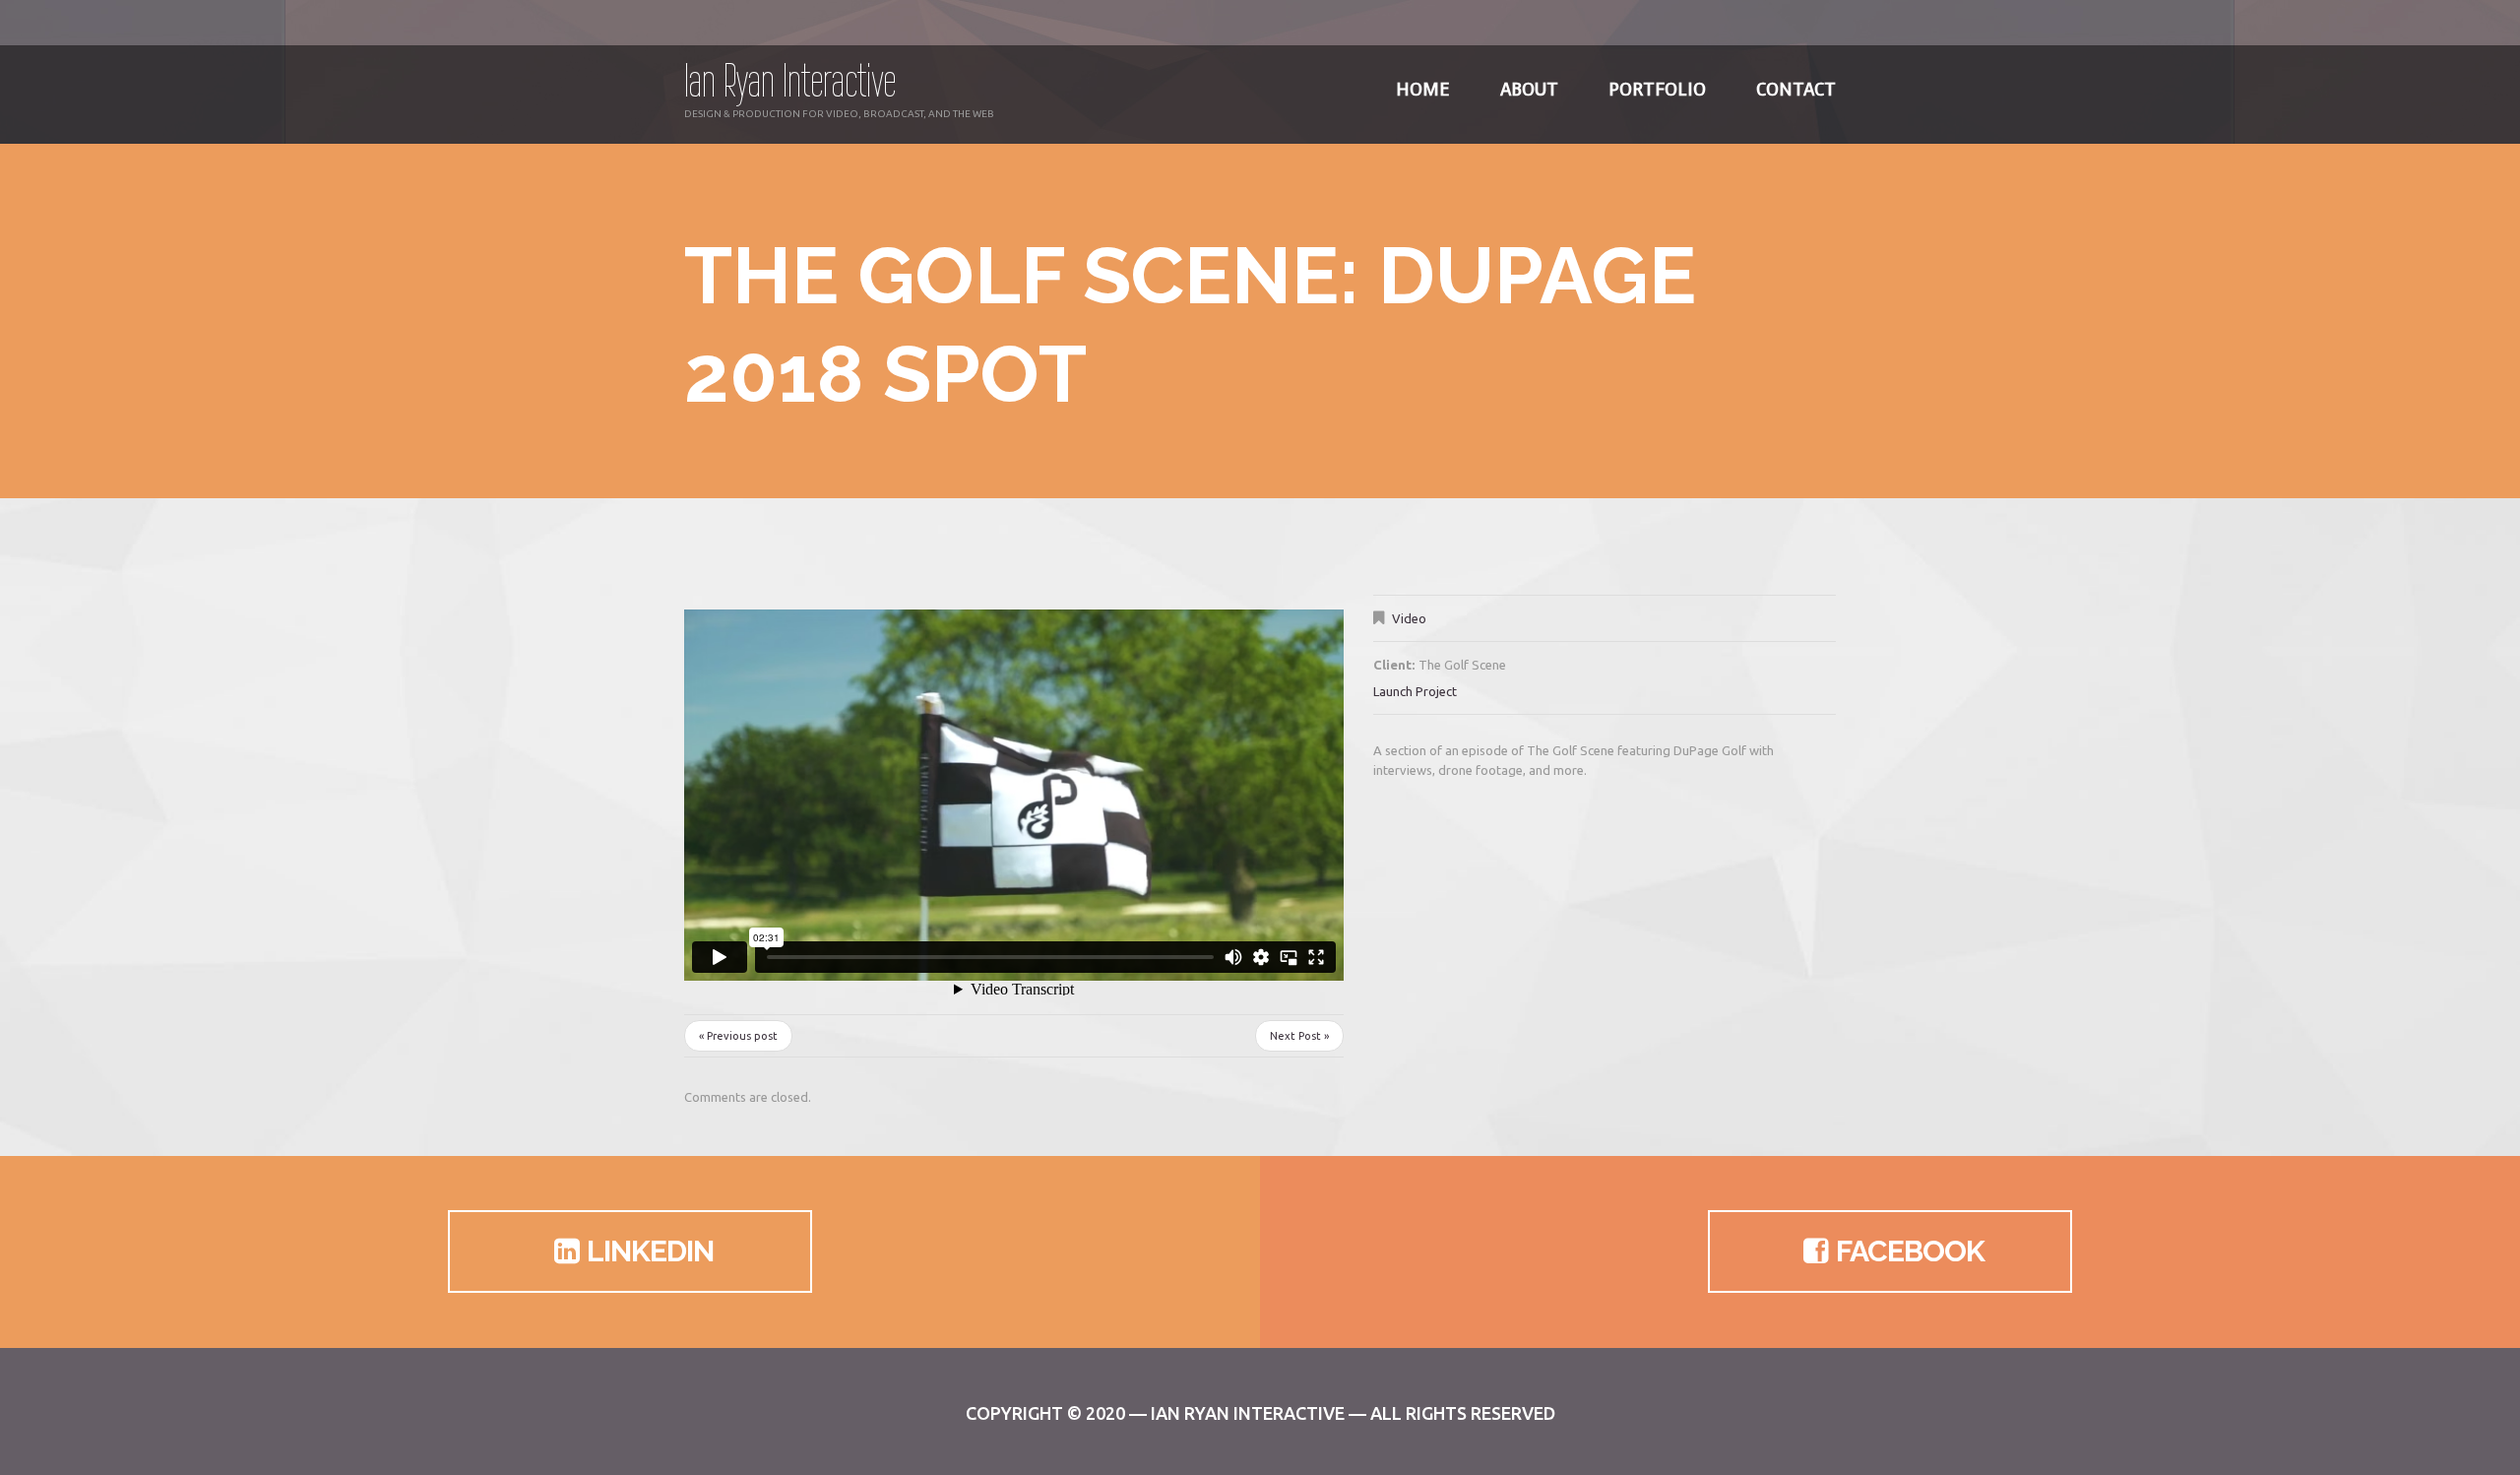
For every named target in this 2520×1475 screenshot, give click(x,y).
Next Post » (1299, 1036)
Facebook (1910, 1251)
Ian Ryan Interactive (790, 80)
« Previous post (738, 1036)
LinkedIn (650, 1251)
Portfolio (1657, 90)
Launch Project (1415, 691)
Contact (1796, 90)
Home (1423, 90)
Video (1409, 618)
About (1529, 90)
